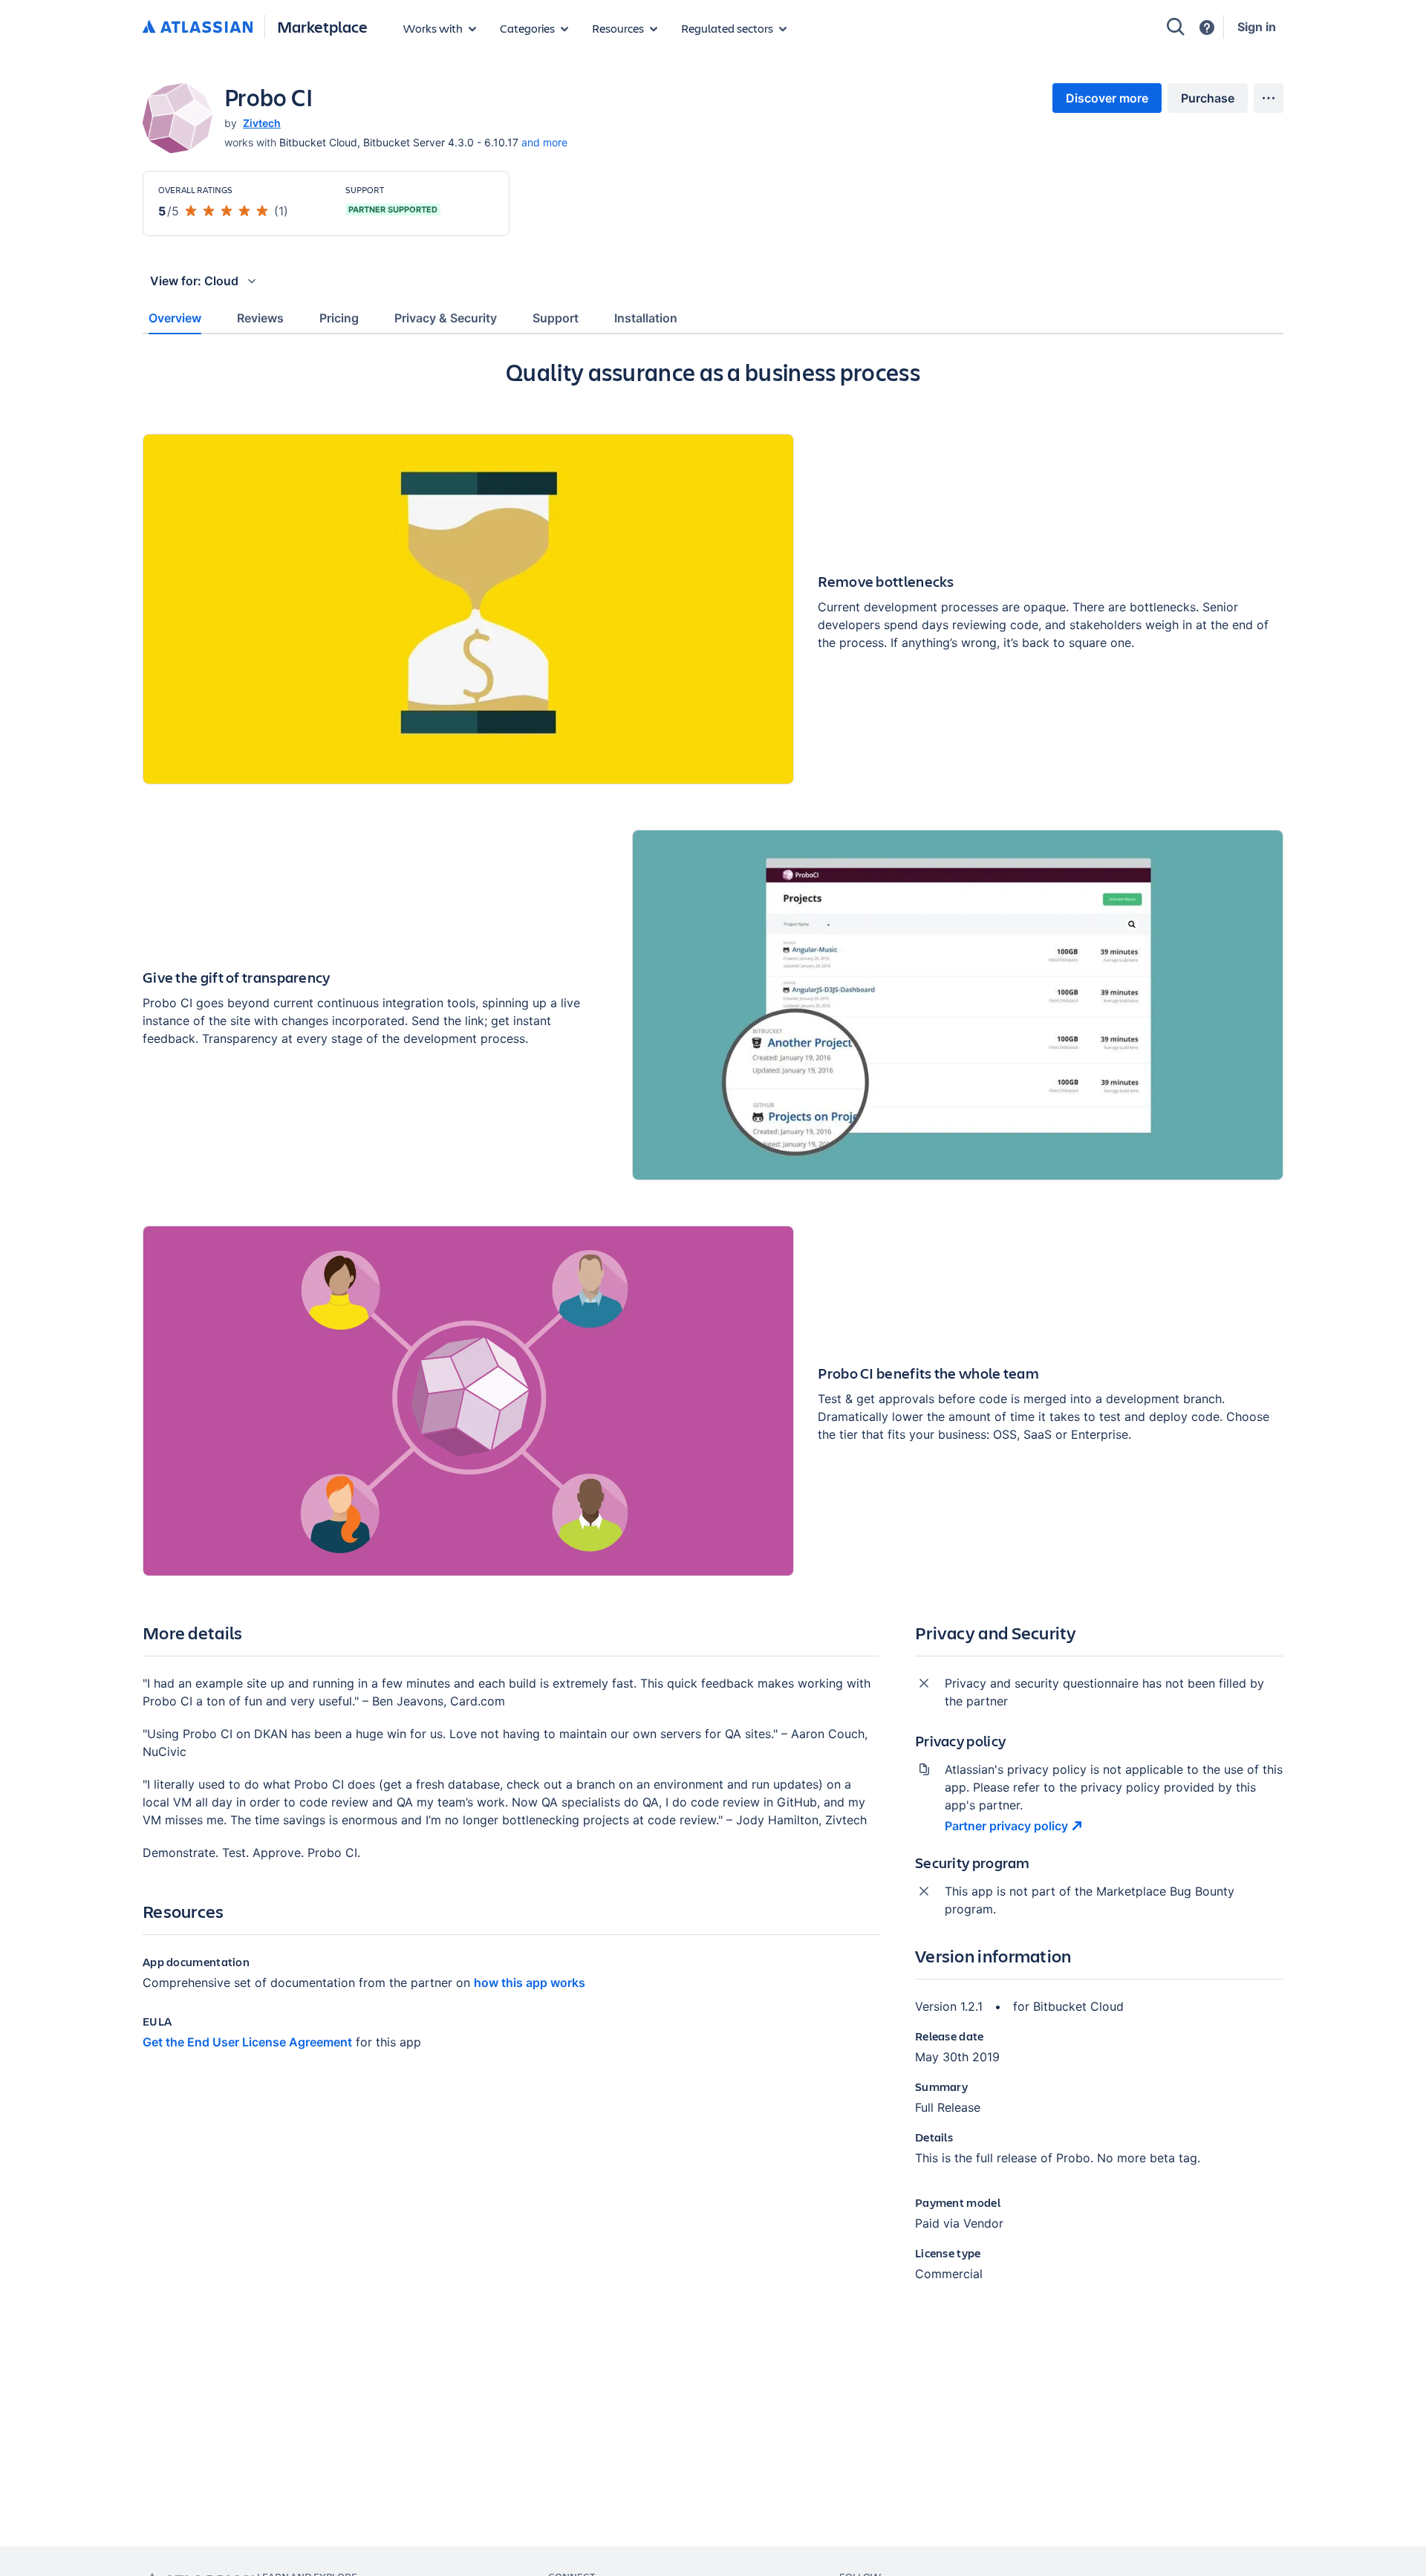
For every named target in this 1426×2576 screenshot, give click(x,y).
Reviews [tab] (260, 318)
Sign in (1257, 27)
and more (544, 142)
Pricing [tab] (339, 318)
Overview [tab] (175, 318)
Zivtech (262, 123)
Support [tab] (556, 318)
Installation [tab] (646, 318)
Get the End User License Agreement (247, 2042)
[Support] (1207, 27)
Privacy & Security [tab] (446, 318)
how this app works (530, 1983)
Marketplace (322, 26)
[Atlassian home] (198, 27)
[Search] (1176, 27)
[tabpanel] (713, 1332)
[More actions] (1269, 98)
